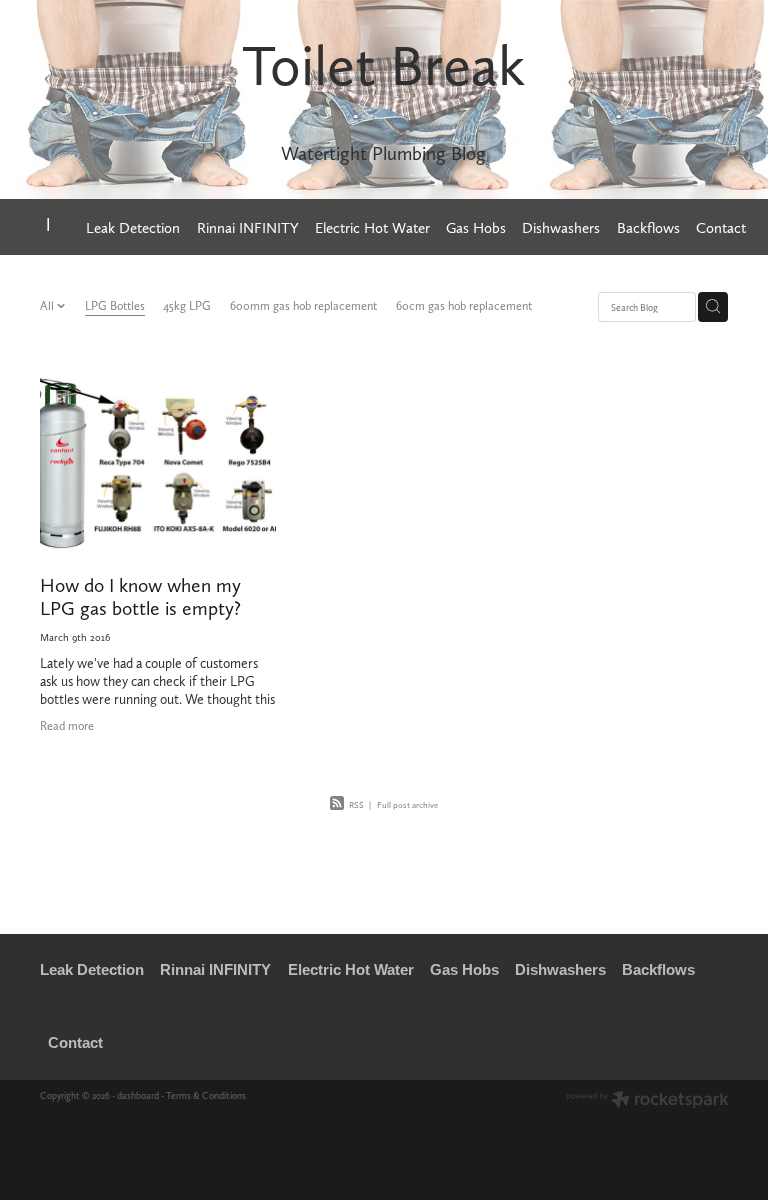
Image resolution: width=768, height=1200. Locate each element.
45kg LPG (187, 306)
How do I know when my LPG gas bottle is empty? (140, 597)
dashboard (138, 1095)
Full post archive (407, 805)
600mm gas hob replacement (303, 306)
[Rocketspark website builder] (647, 1101)
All (48, 306)
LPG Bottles (115, 306)
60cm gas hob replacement (464, 306)
